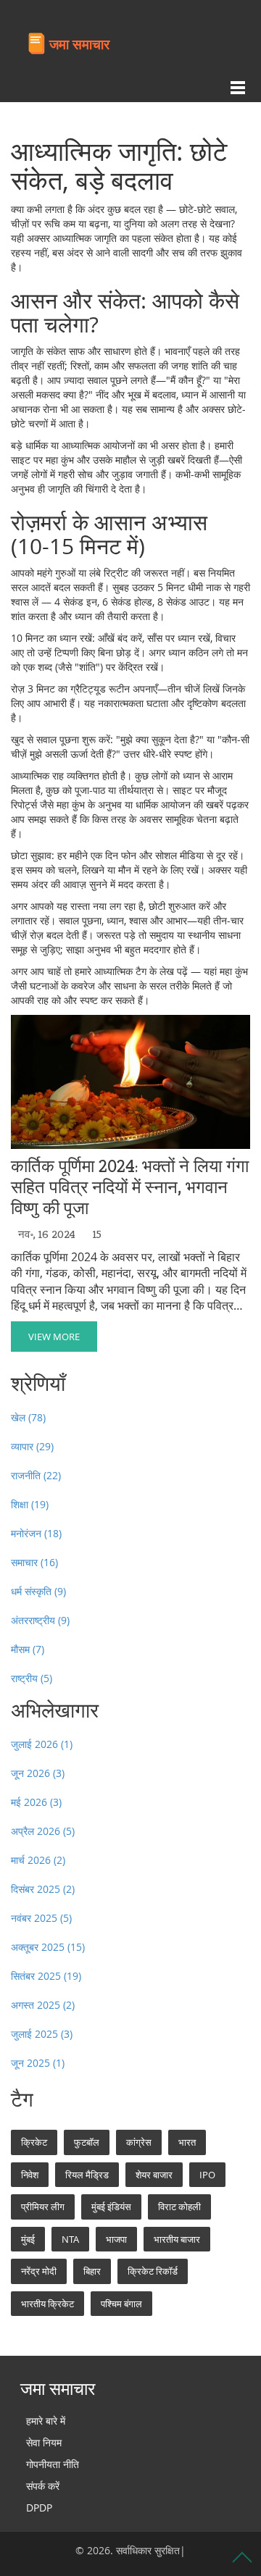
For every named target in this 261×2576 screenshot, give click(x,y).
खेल (28, 1417)
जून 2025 (38, 2063)
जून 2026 (38, 1773)
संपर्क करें (43, 2486)
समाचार (34, 1562)
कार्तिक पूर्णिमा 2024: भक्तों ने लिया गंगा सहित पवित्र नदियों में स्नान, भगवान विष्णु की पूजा (130, 1187)
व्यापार (32, 1446)
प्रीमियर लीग (43, 2207)
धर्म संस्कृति (38, 1591)
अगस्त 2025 (43, 2005)
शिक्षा (30, 1504)
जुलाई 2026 (42, 1744)
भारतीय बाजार (177, 2239)
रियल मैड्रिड (87, 2175)
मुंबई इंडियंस (111, 2207)
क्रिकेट (34, 2142)
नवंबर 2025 (41, 1918)
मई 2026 (36, 1802)
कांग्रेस (139, 2142)
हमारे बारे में (46, 2421)
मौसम (28, 1649)
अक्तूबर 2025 (48, 1947)
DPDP (39, 2508)
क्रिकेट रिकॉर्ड (153, 2271)
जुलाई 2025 (42, 2034)
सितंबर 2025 (46, 1976)
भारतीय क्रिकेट (47, 2304)
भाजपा (116, 2239)
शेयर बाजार (154, 2175)
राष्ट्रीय (32, 1678)
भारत (187, 2142)
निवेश (30, 2175)
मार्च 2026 (38, 1860)
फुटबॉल (87, 2142)
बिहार (92, 2271)
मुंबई (28, 2239)
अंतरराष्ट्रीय (40, 1620)
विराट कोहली (179, 2207)
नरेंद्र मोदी (39, 2271)
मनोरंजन (36, 1533)
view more (54, 1337)
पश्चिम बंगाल (121, 2304)
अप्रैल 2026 (43, 1831)
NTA (70, 2239)
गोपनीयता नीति (53, 2464)
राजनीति (36, 1475)
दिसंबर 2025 (43, 1889)
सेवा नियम (44, 2442)
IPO (207, 2175)
